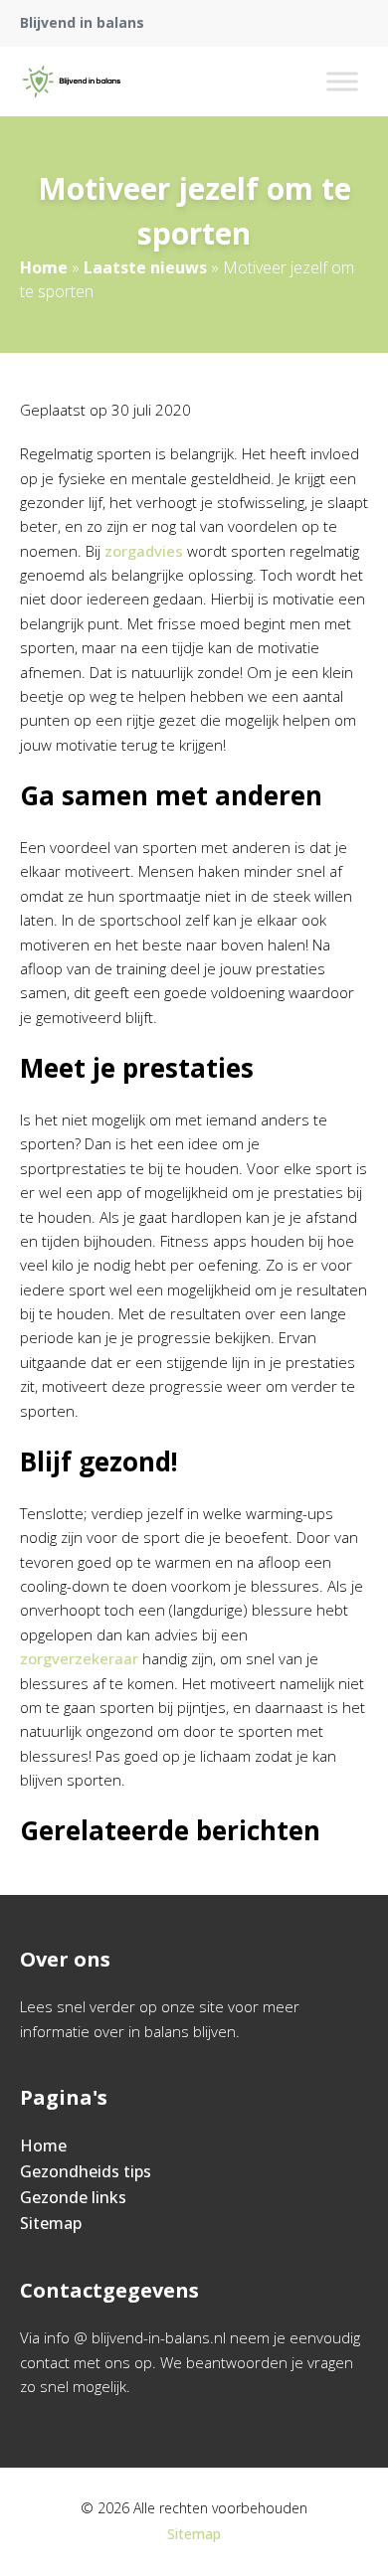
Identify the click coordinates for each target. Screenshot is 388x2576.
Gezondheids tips (86, 2171)
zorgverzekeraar (79, 1658)
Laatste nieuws (145, 267)
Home (44, 267)
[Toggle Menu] (342, 81)
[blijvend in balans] (72, 82)
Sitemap (51, 2223)
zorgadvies (144, 551)
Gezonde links (73, 2197)
